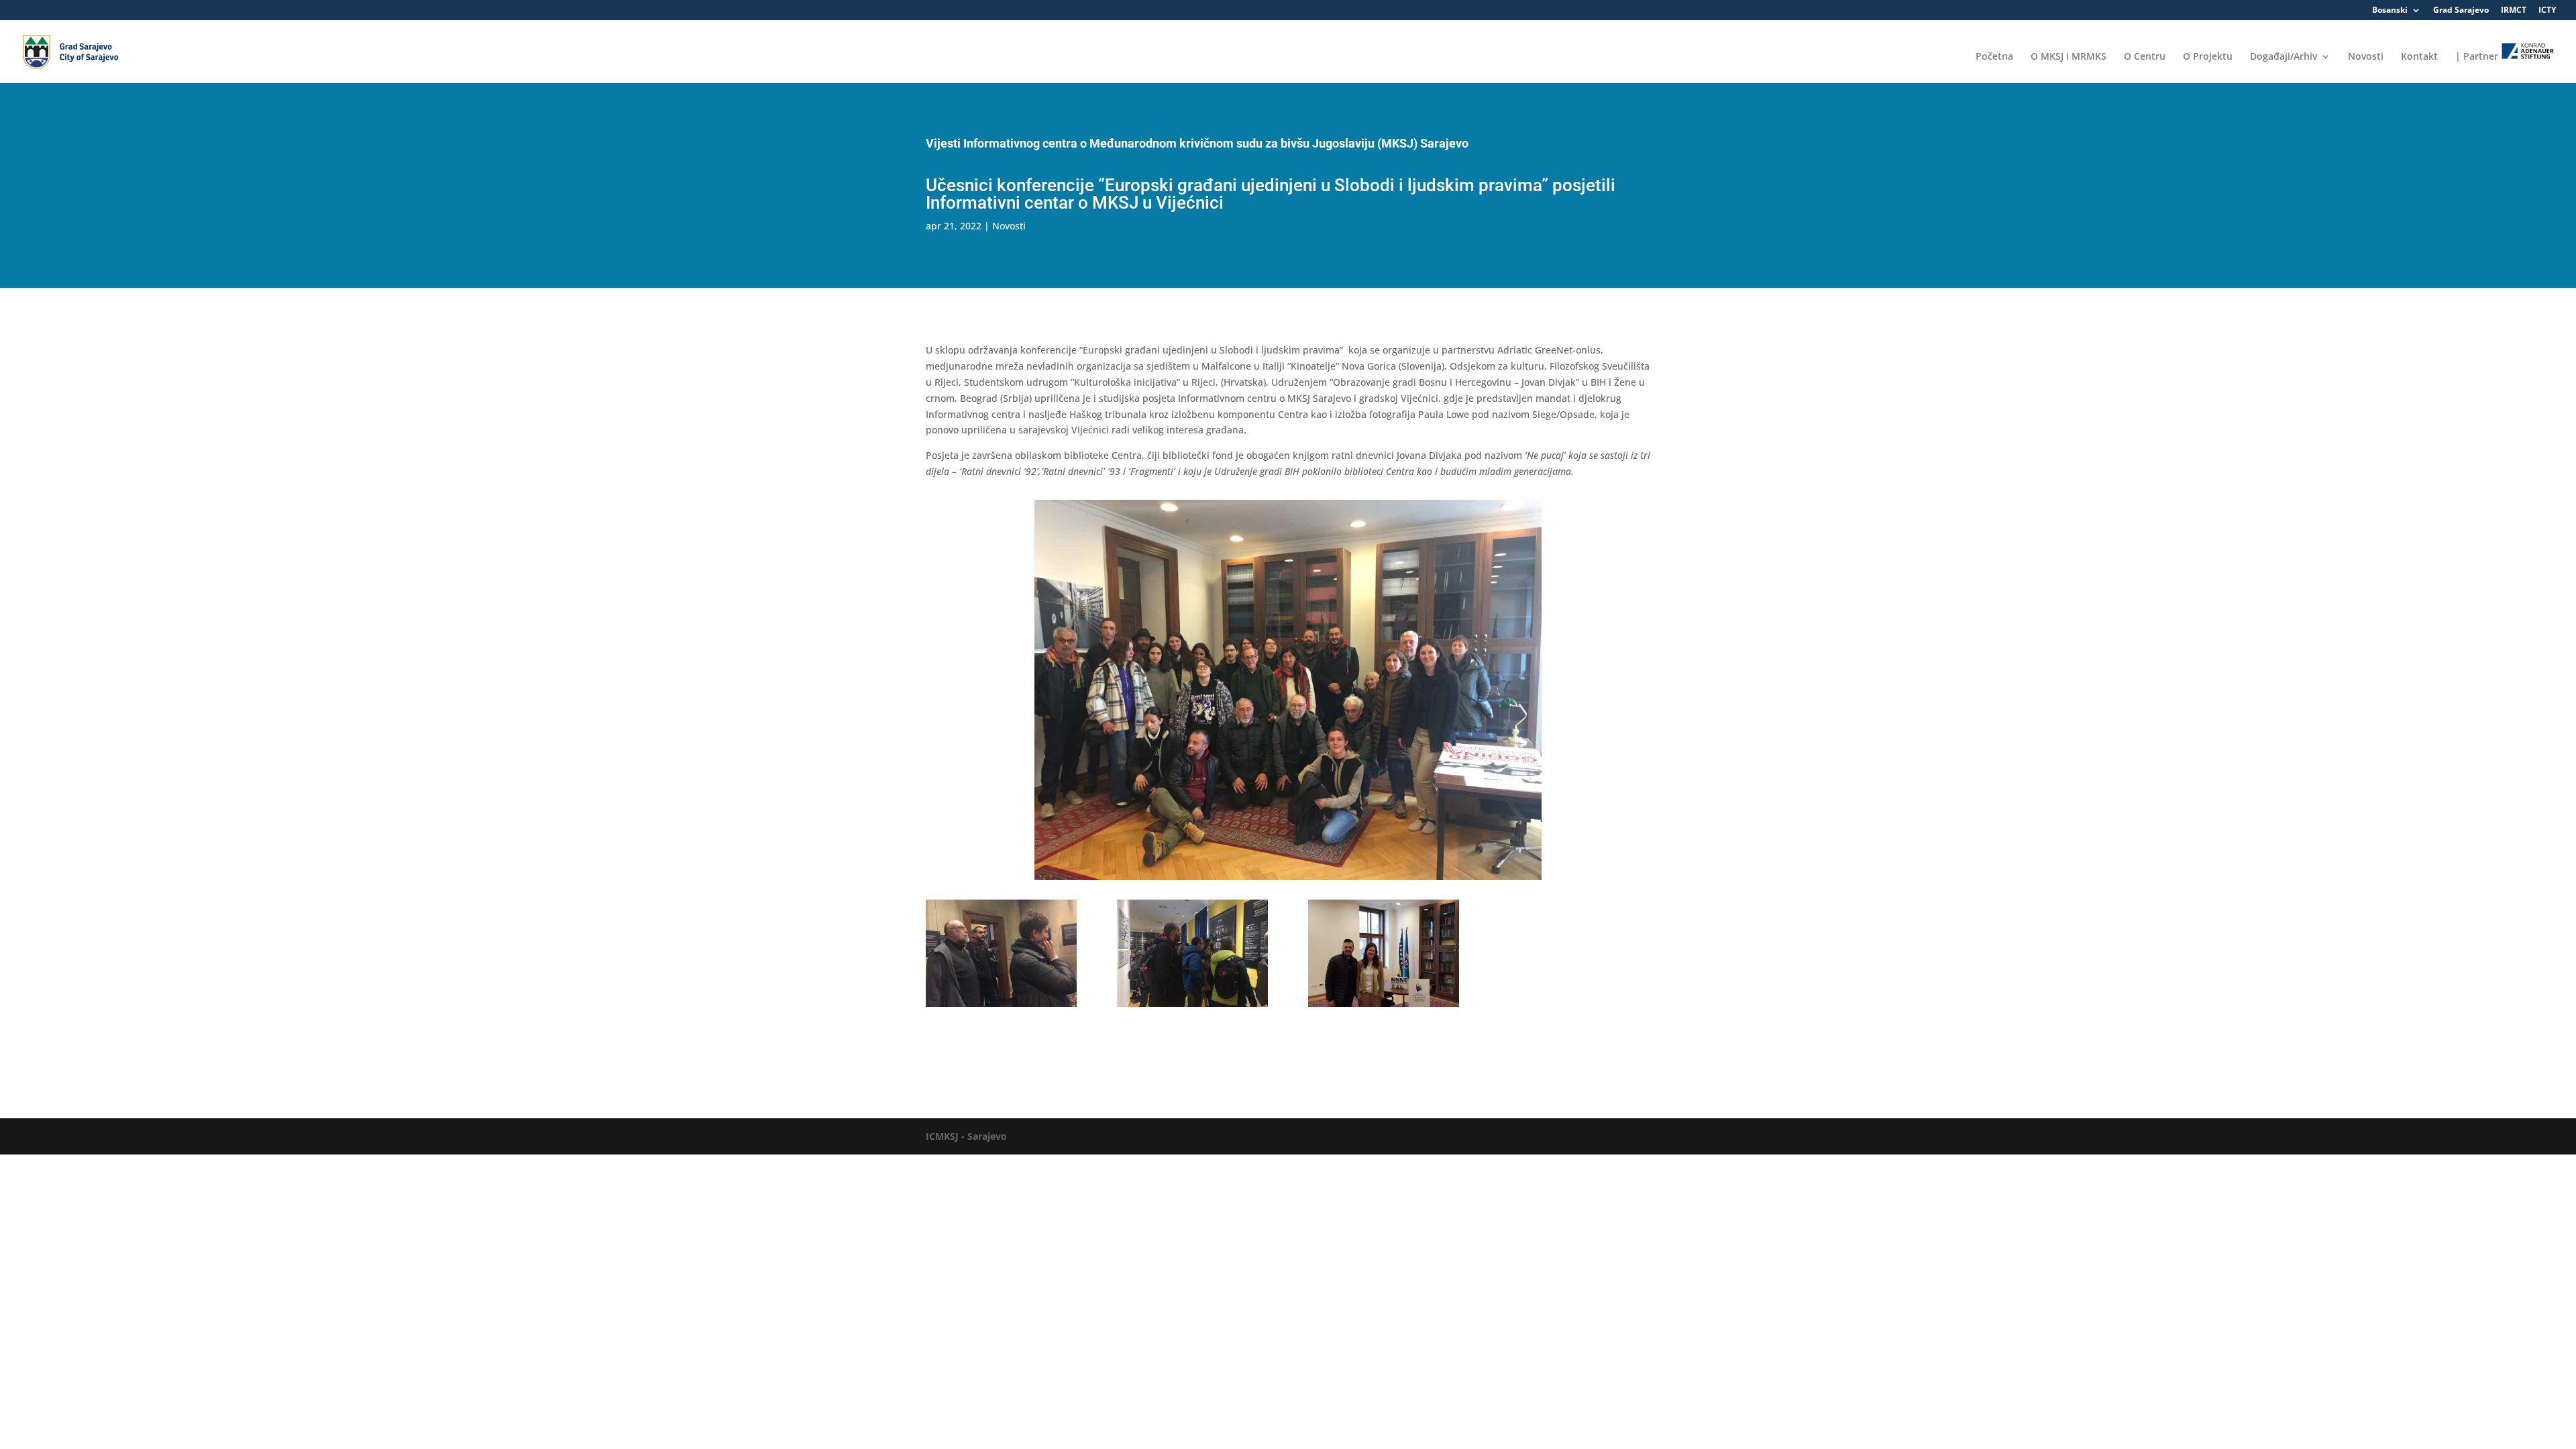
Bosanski (2390, 11)
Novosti (2366, 57)
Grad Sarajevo (2461, 11)
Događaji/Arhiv (2284, 57)
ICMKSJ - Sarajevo (966, 1136)
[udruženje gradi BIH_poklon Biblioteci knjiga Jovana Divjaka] (1384, 1007)
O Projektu (2208, 57)
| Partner (2478, 56)
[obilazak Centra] (1192, 1007)
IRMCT (2514, 11)
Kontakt (2419, 57)
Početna (1994, 57)
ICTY (2547, 11)
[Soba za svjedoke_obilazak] (1001, 1007)
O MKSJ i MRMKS (2069, 57)
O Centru (2145, 57)
